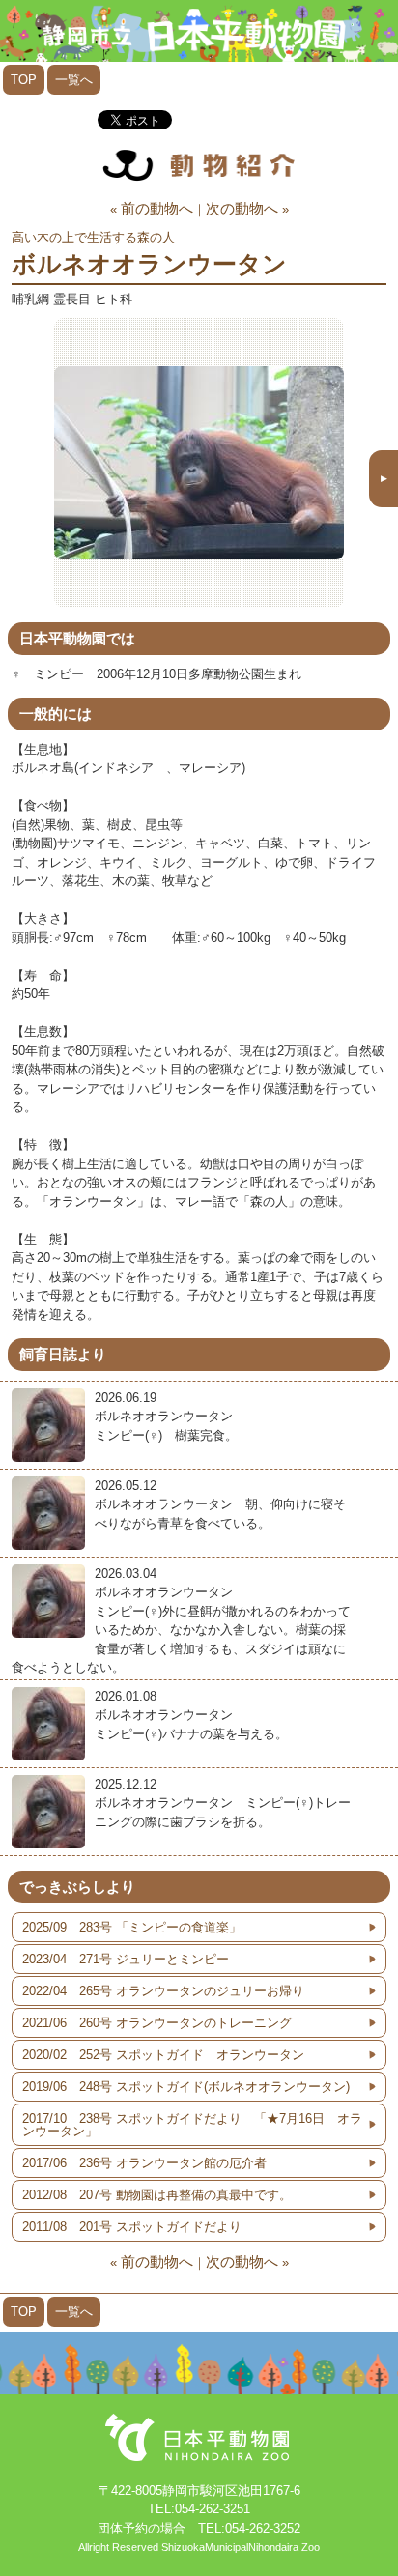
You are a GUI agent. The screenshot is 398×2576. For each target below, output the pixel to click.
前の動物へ (157, 208)
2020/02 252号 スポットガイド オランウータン (163, 2055)
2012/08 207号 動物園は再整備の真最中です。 (157, 2195)
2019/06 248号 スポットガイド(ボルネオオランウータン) (186, 2087)
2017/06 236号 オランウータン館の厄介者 (144, 2163)
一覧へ (74, 80)
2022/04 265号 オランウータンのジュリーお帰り (163, 1991)
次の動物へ (242, 208)
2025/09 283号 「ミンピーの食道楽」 (132, 1927)
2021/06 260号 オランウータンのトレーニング (157, 2023)
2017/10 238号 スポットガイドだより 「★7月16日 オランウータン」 (192, 2125)
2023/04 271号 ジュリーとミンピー (126, 1959)
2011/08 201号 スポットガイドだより (132, 2227)
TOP (24, 80)
